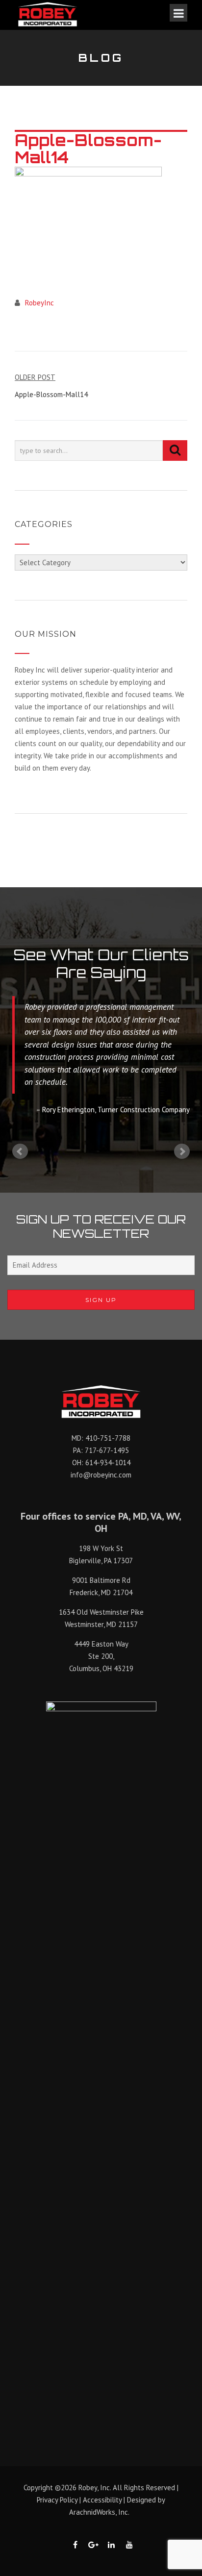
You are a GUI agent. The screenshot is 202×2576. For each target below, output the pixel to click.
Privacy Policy (57, 2500)
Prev (20, 1151)
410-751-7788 (108, 1438)
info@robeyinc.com (101, 1475)
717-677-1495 (107, 1450)
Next (182, 1151)
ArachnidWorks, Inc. (99, 2512)
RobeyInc (39, 303)
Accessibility (102, 2500)
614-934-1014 (108, 1463)
